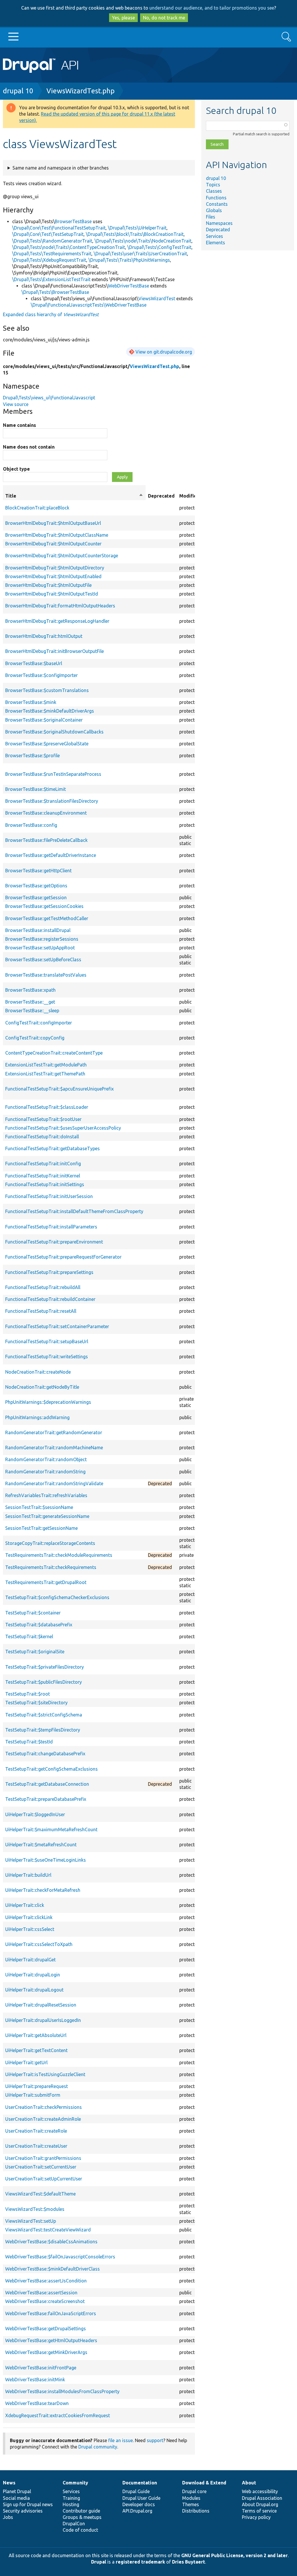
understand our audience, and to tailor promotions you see (212, 8)
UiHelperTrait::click (25, 1905)
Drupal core (194, 2491)
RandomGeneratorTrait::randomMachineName (54, 1448)
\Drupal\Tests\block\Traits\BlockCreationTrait (135, 234)
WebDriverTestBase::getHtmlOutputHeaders (51, 2340)
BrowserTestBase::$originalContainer (44, 720)
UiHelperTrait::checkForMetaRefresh (43, 1890)
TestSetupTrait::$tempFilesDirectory (43, 1730)
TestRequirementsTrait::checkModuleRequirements (59, 1555)
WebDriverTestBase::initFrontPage (41, 2368)
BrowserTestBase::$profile (32, 755)
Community (75, 2483)
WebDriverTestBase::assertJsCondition (46, 2281)
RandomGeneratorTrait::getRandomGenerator (54, 1432)
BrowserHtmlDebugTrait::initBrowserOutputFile (55, 651)
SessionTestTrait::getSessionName (41, 1528)
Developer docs (139, 2504)
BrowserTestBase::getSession (36, 897)
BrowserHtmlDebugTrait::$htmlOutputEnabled (53, 576)
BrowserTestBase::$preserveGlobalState (47, 744)
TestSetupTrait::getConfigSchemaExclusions (51, 1769)
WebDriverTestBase (128, 286)
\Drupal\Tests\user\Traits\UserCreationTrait (140, 254)
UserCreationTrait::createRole (36, 2131)
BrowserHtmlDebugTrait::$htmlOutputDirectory (55, 568)
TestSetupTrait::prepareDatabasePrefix (46, 1799)
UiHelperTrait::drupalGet (30, 1960)
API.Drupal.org (137, 2511)
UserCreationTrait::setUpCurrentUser (44, 2179)
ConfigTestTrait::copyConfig (35, 1038)
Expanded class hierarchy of (51, 314)
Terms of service (259, 2511)
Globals (214, 210)
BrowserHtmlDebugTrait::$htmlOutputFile (48, 585)
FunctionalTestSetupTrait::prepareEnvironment (54, 1242)
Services (214, 236)
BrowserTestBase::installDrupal (38, 930)
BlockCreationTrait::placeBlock (37, 508)
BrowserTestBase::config (31, 825)
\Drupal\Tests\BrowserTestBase (55, 292)
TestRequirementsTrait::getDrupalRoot (46, 1582)
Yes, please (123, 18)
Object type (16, 469)
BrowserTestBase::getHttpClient (38, 871)
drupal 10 (18, 91)
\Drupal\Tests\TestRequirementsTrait (52, 254)
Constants (217, 204)
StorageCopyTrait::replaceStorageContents (50, 1543)
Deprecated (218, 230)
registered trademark (140, 2562)
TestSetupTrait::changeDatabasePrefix (45, 1754)
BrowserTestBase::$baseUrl (34, 663)
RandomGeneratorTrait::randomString (45, 1472)
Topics (213, 185)
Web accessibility (260, 2491)
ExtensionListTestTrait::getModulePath (46, 1065)
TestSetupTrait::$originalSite (35, 1652)
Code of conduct (80, 2530)
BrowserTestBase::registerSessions (42, 939)
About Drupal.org (260, 2504)
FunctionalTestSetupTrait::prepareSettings (49, 1272)
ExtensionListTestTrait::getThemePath (45, 1074)
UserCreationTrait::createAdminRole (43, 2119)
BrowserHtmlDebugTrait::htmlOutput (44, 636)
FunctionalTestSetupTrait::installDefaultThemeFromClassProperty (74, 1211)
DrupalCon (74, 2524)
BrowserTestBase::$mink (31, 702)
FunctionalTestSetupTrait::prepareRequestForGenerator (63, 1257)
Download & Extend (204, 2483)
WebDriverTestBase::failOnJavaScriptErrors (51, 2313)
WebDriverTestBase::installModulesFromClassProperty (62, 2391)
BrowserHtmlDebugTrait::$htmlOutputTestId (52, 594)
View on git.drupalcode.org (164, 352)
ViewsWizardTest (157, 298)
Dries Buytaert (189, 2562)
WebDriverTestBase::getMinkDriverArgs (46, 2352)
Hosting (71, 2504)
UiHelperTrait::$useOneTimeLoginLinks (46, 1860)
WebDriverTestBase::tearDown (37, 2403)
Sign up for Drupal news (28, 2504)
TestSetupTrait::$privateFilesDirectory (45, 1667)
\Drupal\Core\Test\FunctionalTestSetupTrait (59, 228)
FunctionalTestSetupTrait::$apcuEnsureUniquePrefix (59, 1089)
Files (211, 217)
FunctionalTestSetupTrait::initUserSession (49, 1196)
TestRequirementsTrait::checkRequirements (51, 1567)
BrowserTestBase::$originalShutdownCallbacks (54, 732)
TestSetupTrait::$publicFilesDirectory (44, 1682)
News (9, 2483)
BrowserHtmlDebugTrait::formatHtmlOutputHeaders (60, 606)
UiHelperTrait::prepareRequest (37, 2086)
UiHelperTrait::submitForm (33, 2095)
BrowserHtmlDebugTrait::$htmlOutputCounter (53, 544)
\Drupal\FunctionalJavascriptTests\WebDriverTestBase (89, 305)
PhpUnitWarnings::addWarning (37, 1417)
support (155, 2440)
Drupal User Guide (141, 2498)
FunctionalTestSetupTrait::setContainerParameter (57, 1326)
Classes (214, 191)
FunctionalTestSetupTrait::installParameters (51, 1227)
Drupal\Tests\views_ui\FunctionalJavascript (49, 398)
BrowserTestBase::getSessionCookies (44, 906)
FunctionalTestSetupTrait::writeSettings (47, 1357)
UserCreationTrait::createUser (36, 2146)
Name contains (19, 425)
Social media (16, 2498)
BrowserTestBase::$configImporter (41, 675)
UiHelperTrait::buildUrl (28, 1875)
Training (71, 2498)
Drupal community (98, 2447)
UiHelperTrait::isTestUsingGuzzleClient (45, 2074)
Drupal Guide (136, 2491)
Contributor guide (81, 2511)
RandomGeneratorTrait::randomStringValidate (54, 1483)
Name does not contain (29, 447)
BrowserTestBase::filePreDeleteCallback (46, 840)
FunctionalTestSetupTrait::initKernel (43, 1176)
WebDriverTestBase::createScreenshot (45, 2301)
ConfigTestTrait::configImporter (39, 1023)
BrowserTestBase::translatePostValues (46, 975)
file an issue (121, 2440)
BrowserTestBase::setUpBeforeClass (43, 960)
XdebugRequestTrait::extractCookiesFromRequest (58, 2415)
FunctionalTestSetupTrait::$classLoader (47, 1107)
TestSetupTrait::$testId (29, 1742)
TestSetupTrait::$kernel (29, 1636)
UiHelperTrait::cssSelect (30, 1929)
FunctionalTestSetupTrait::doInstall (42, 1137)
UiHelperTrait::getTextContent (36, 2050)
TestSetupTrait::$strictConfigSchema (44, 1715)
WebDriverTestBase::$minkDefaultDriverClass (52, 2269)
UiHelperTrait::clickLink (29, 1917)
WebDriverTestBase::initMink (35, 2380)
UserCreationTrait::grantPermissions (43, 2158)
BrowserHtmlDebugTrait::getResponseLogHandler (57, 621)
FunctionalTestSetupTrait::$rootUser (43, 1119)
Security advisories (23, 2511)
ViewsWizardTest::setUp (31, 2221)
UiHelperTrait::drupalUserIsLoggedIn (43, 2020)
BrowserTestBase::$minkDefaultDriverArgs (50, 711)
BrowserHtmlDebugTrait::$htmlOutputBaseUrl (53, 523)
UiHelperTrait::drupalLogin (33, 1975)
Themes (191, 2504)
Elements (215, 243)
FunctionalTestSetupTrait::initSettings (45, 1184)
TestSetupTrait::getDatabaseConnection (47, 1784)
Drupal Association (262, 2498)
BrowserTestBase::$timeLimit (36, 789)
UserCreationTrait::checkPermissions (44, 2107)
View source (16, 404)
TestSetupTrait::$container (33, 1613)
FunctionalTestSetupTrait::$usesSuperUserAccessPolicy (63, 1128)
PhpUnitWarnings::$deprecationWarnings (48, 1402)
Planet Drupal (17, 2491)
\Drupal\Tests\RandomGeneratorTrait (52, 241)
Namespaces (219, 223)
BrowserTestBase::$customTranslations (47, 690)
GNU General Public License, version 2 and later (234, 2555)
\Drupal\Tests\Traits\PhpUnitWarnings (129, 260)
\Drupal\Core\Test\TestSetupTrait (48, 234)
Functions (216, 198)
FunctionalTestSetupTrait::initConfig (43, 1164)
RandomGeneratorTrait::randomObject (46, 1459)
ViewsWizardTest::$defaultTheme (40, 2194)
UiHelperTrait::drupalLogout (34, 1990)
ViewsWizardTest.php (80, 91)
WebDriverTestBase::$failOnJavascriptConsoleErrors (60, 2257)
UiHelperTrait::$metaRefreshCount (41, 1845)
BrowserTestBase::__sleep (32, 1011)
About (249, 2483)
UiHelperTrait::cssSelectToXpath (39, 1944)
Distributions (196, 2511)
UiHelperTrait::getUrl (26, 2062)
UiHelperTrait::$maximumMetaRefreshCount (51, 1829)
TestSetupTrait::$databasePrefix (39, 1625)
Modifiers (190, 496)
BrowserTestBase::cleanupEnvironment (46, 813)
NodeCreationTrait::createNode (38, 1372)
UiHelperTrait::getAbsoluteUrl (36, 2035)
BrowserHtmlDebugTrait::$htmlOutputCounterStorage (62, 556)
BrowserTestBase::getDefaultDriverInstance (51, 855)
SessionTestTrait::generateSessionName (47, 1516)
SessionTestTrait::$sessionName (39, 1507)
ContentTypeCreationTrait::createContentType (54, 1053)
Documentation (140, 2483)
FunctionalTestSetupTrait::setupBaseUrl (47, 1341)
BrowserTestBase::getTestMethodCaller (47, 918)
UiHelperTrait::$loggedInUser (35, 1814)
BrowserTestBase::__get (30, 1002)
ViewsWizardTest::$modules (35, 2209)
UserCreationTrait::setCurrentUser (41, 2167)
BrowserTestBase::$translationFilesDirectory (52, 801)
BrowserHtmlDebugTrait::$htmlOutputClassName (57, 535)
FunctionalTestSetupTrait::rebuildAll (43, 1287)
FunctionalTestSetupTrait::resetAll (41, 1311)
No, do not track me (164, 18)
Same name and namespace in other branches (61, 168)
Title (74, 496)
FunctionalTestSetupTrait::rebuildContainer (50, 1299)
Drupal (99, 2562)
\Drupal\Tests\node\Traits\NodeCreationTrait (143, 241)
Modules (191, 2498)
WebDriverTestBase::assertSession (41, 2293)
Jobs (8, 2517)
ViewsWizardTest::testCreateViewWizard (48, 2230)
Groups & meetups (82, 2517)
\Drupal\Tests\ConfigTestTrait (159, 247)
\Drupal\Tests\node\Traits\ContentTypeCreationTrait (69, 247)
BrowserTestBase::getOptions (36, 886)
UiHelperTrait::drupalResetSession (41, 2005)
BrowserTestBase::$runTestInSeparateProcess (53, 774)
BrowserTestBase (73, 221)
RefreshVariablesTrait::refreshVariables (46, 1495)
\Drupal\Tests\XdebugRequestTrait (49, 260)
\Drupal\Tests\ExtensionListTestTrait (51, 279)
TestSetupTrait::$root (28, 1694)
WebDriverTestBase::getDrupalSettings (46, 2329)
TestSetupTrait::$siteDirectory (36, 1703)
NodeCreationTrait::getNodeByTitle (42, 1387)
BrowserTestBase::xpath (30, 990)
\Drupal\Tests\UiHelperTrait (137, 228)
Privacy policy (256, 2517)
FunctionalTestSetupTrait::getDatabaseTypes (52, 1148)
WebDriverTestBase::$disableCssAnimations (51, 2242)
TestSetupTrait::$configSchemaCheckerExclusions (57, 1597)
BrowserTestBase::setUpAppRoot (40, 948)
